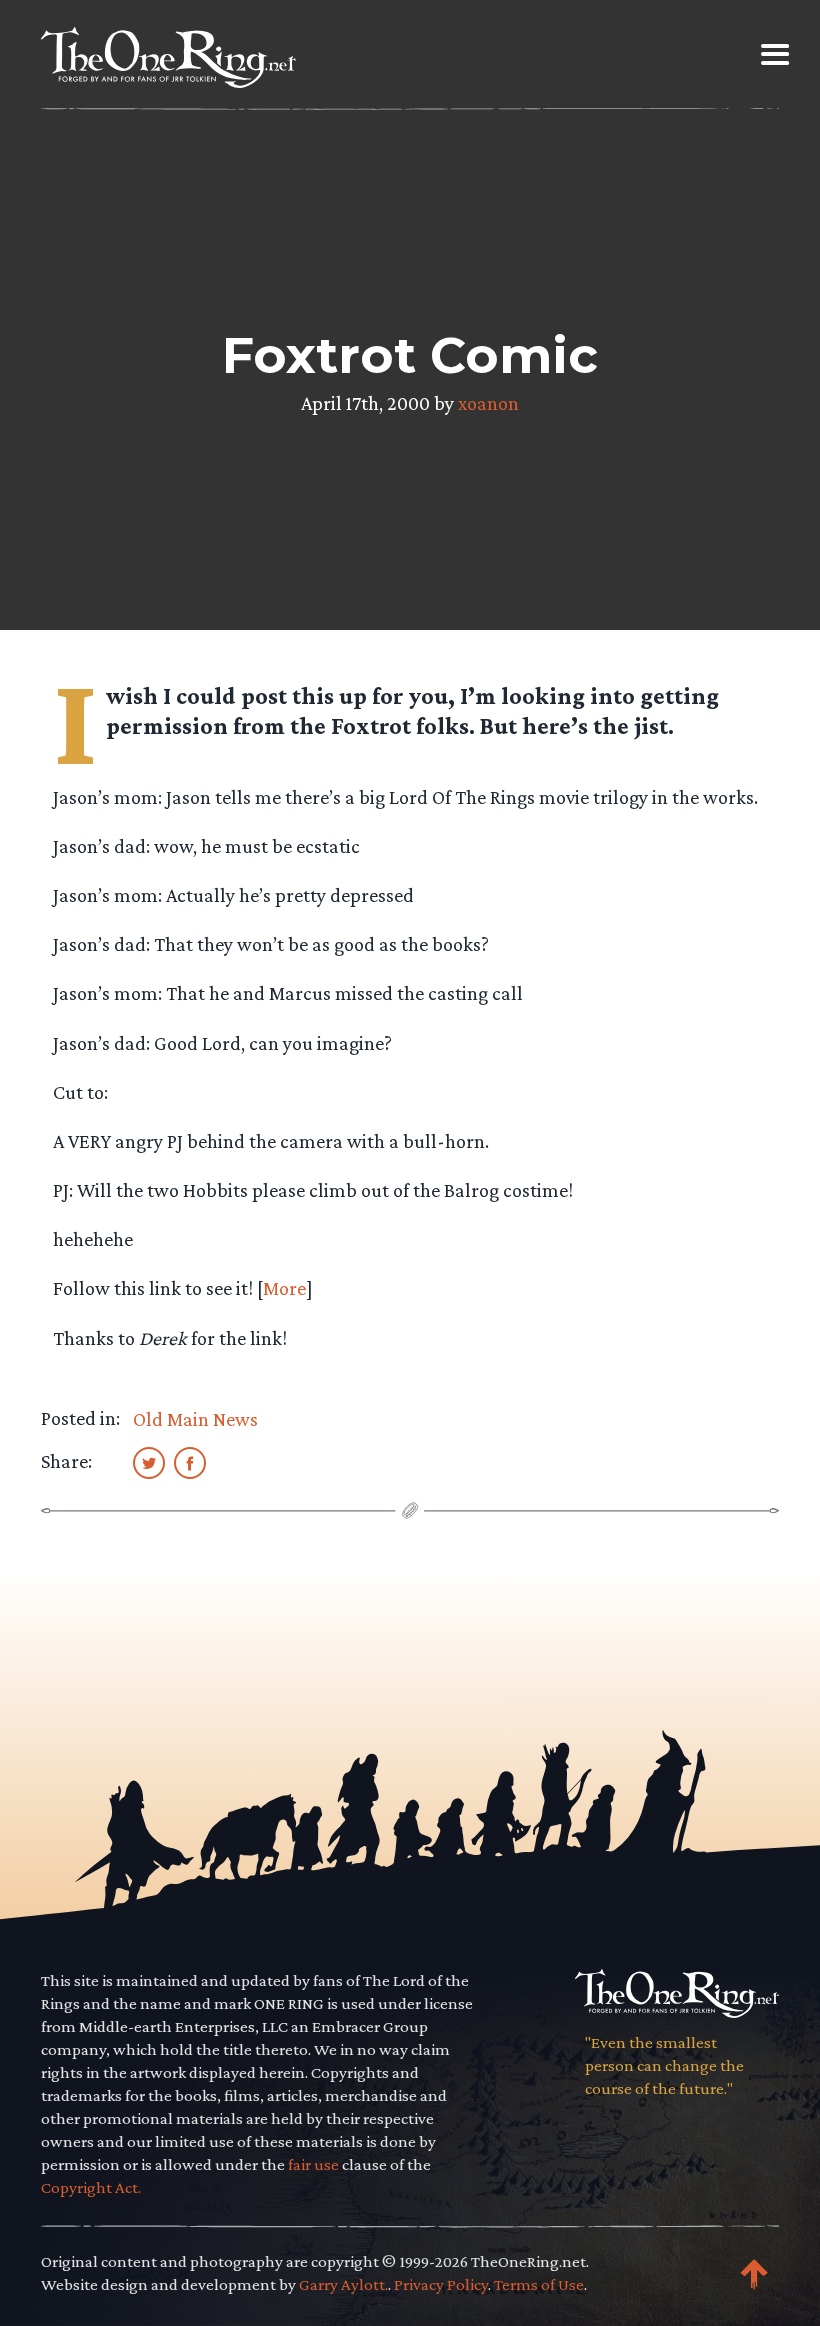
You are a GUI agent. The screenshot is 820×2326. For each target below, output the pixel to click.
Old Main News (195, 1419)
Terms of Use (539, 2284)
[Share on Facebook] (190, 1462)
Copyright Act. (91, 2187)
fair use (313, 2164)
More (284, 1288)
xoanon (488, 403)
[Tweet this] (149, 1462)
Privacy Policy (441, 2284)
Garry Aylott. (343, 2284)
